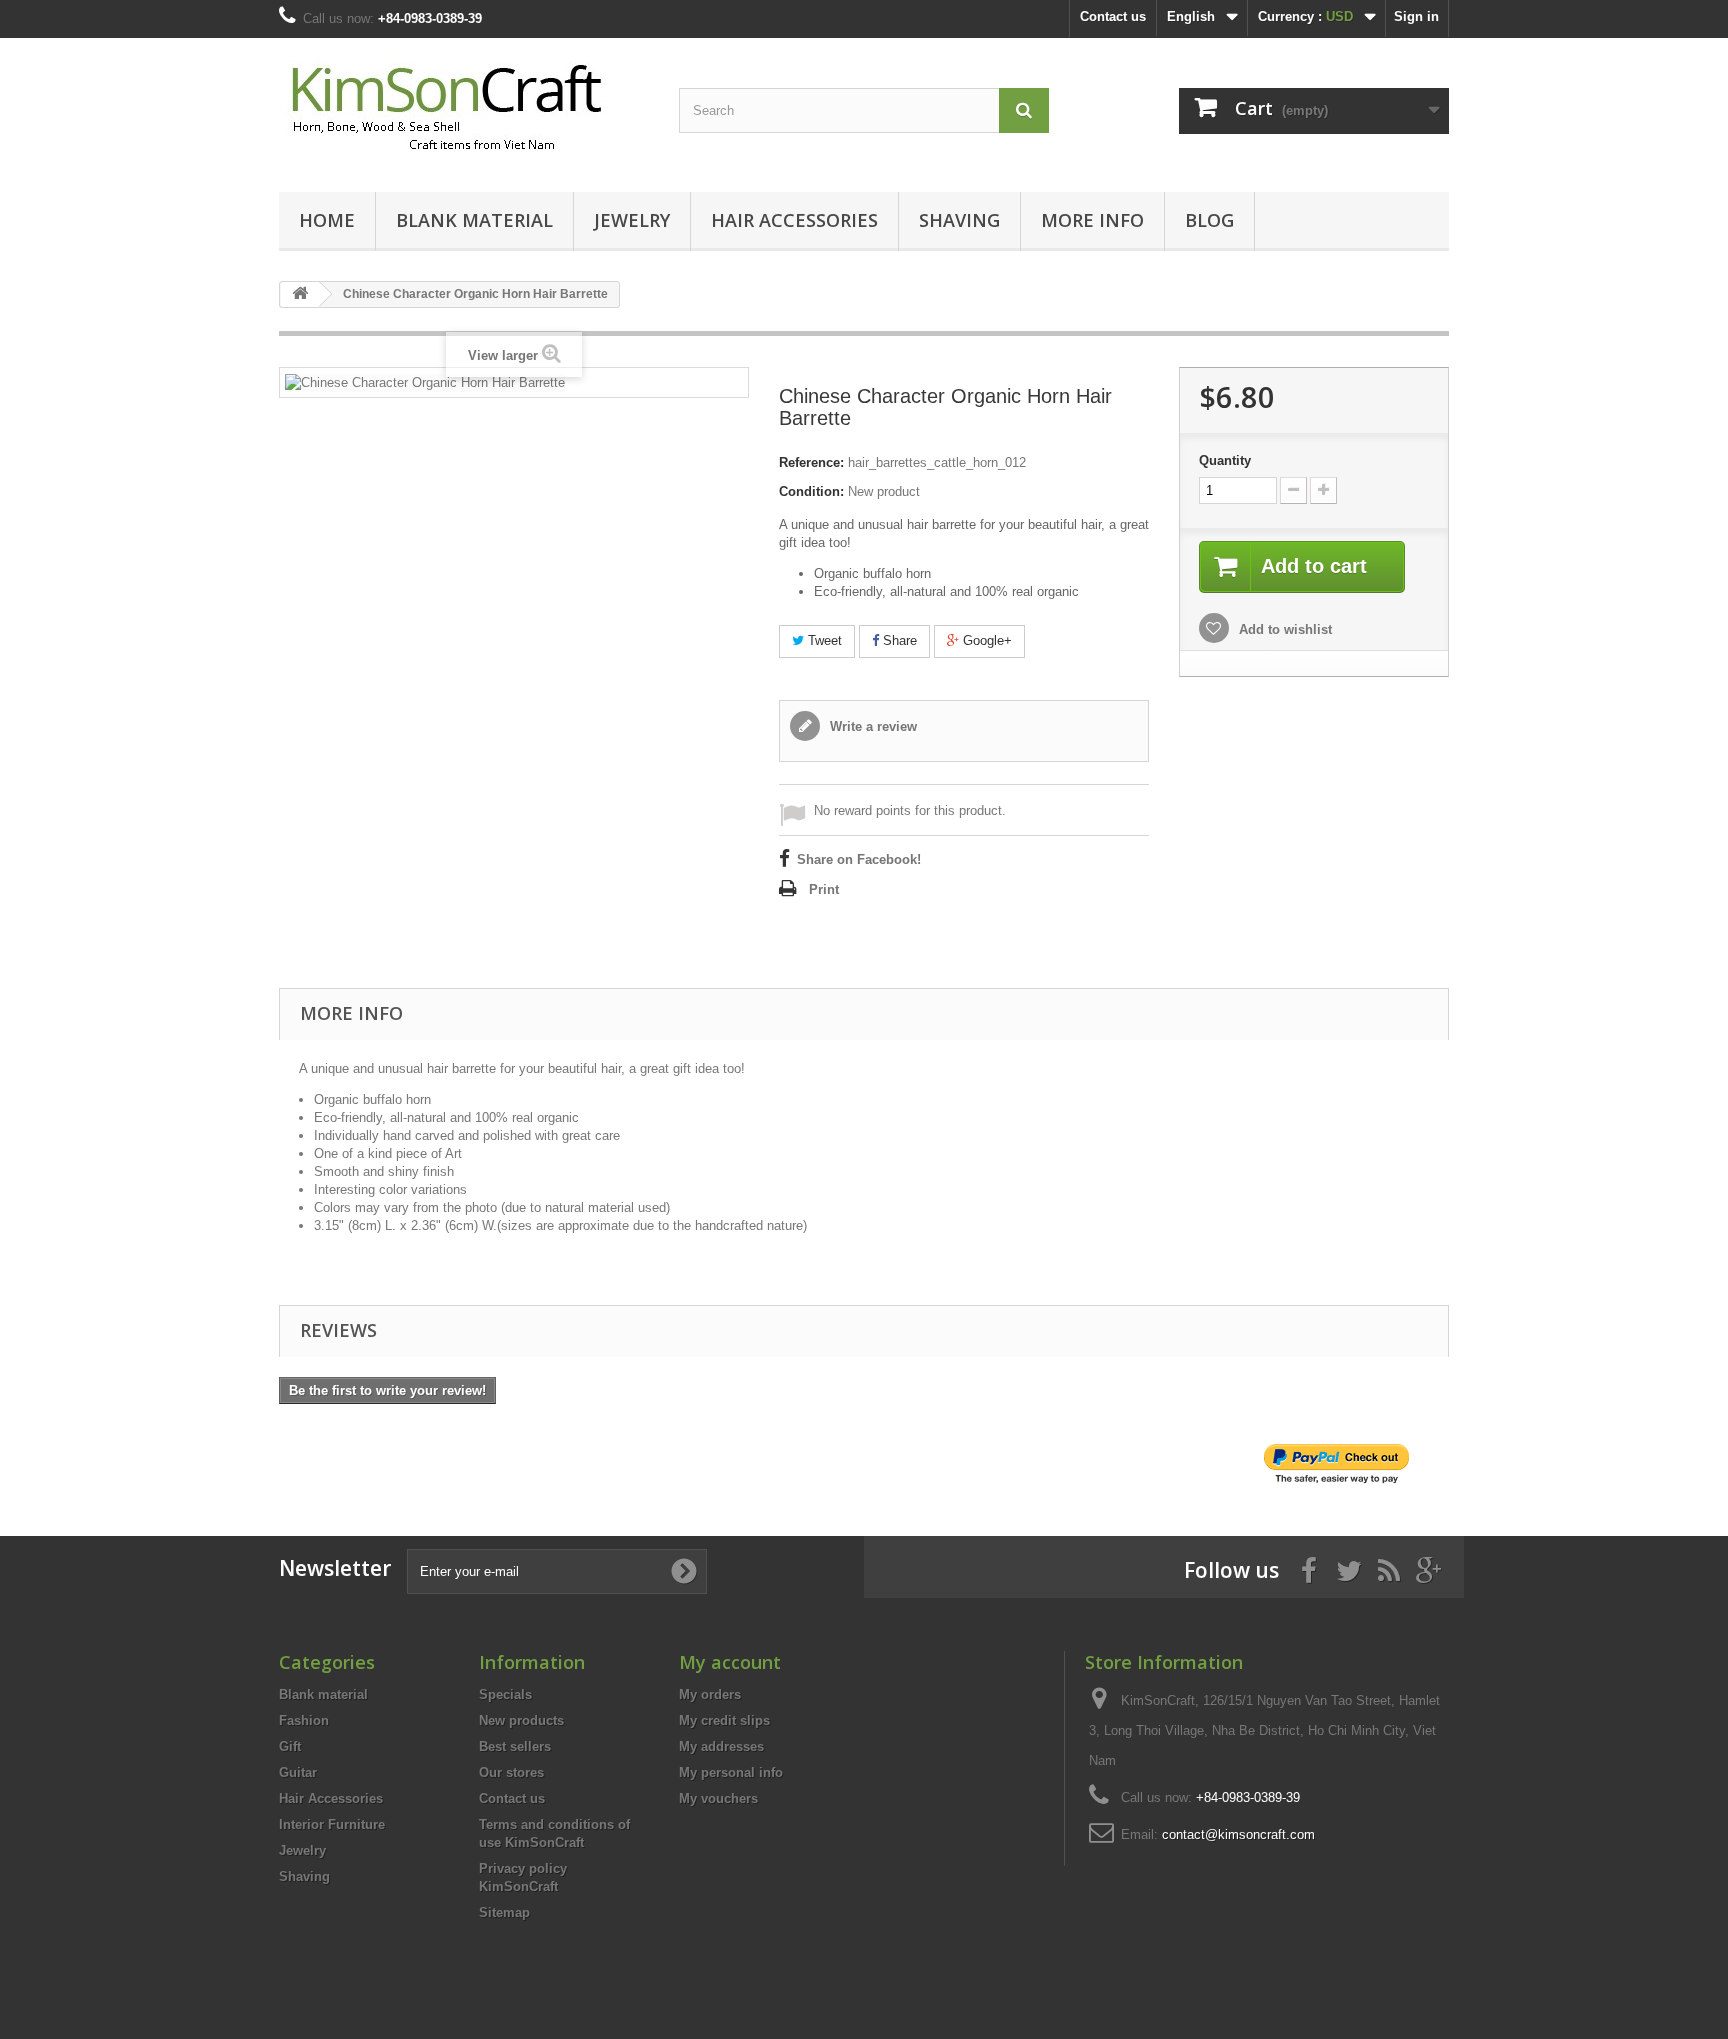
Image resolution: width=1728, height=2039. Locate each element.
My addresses (721, 1746)
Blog (1209, 220)
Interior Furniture (332, 1824)
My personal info (731, 1772)
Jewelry (632, 220)
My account (730, 1662)
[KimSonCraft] (464, 110)
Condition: (811, 491)
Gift (290, 1746)
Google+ (985, 640)
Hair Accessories (794, 220)
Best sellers (515, 1746)
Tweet (823, 640)
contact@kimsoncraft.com (1238, 1834)
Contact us (1113, 16)
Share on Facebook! (859, 859)
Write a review (871, 726)
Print (824, 889)
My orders (710, 1694)
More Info (1092, 220)
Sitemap (504, 1912)
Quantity (1225, 460)
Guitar (298, 1772)
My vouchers (718, 1798)
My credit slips (724, 1720)
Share (898, 640)
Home (327, 220)
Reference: (811, 462)
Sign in (1416, 16)
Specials (505, 1694)
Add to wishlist (1283, 629)
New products (521, 1720)
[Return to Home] (300, 294)
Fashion (304, 1720)
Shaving (959, 220)
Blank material (474, 220)
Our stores (511, 1772)
